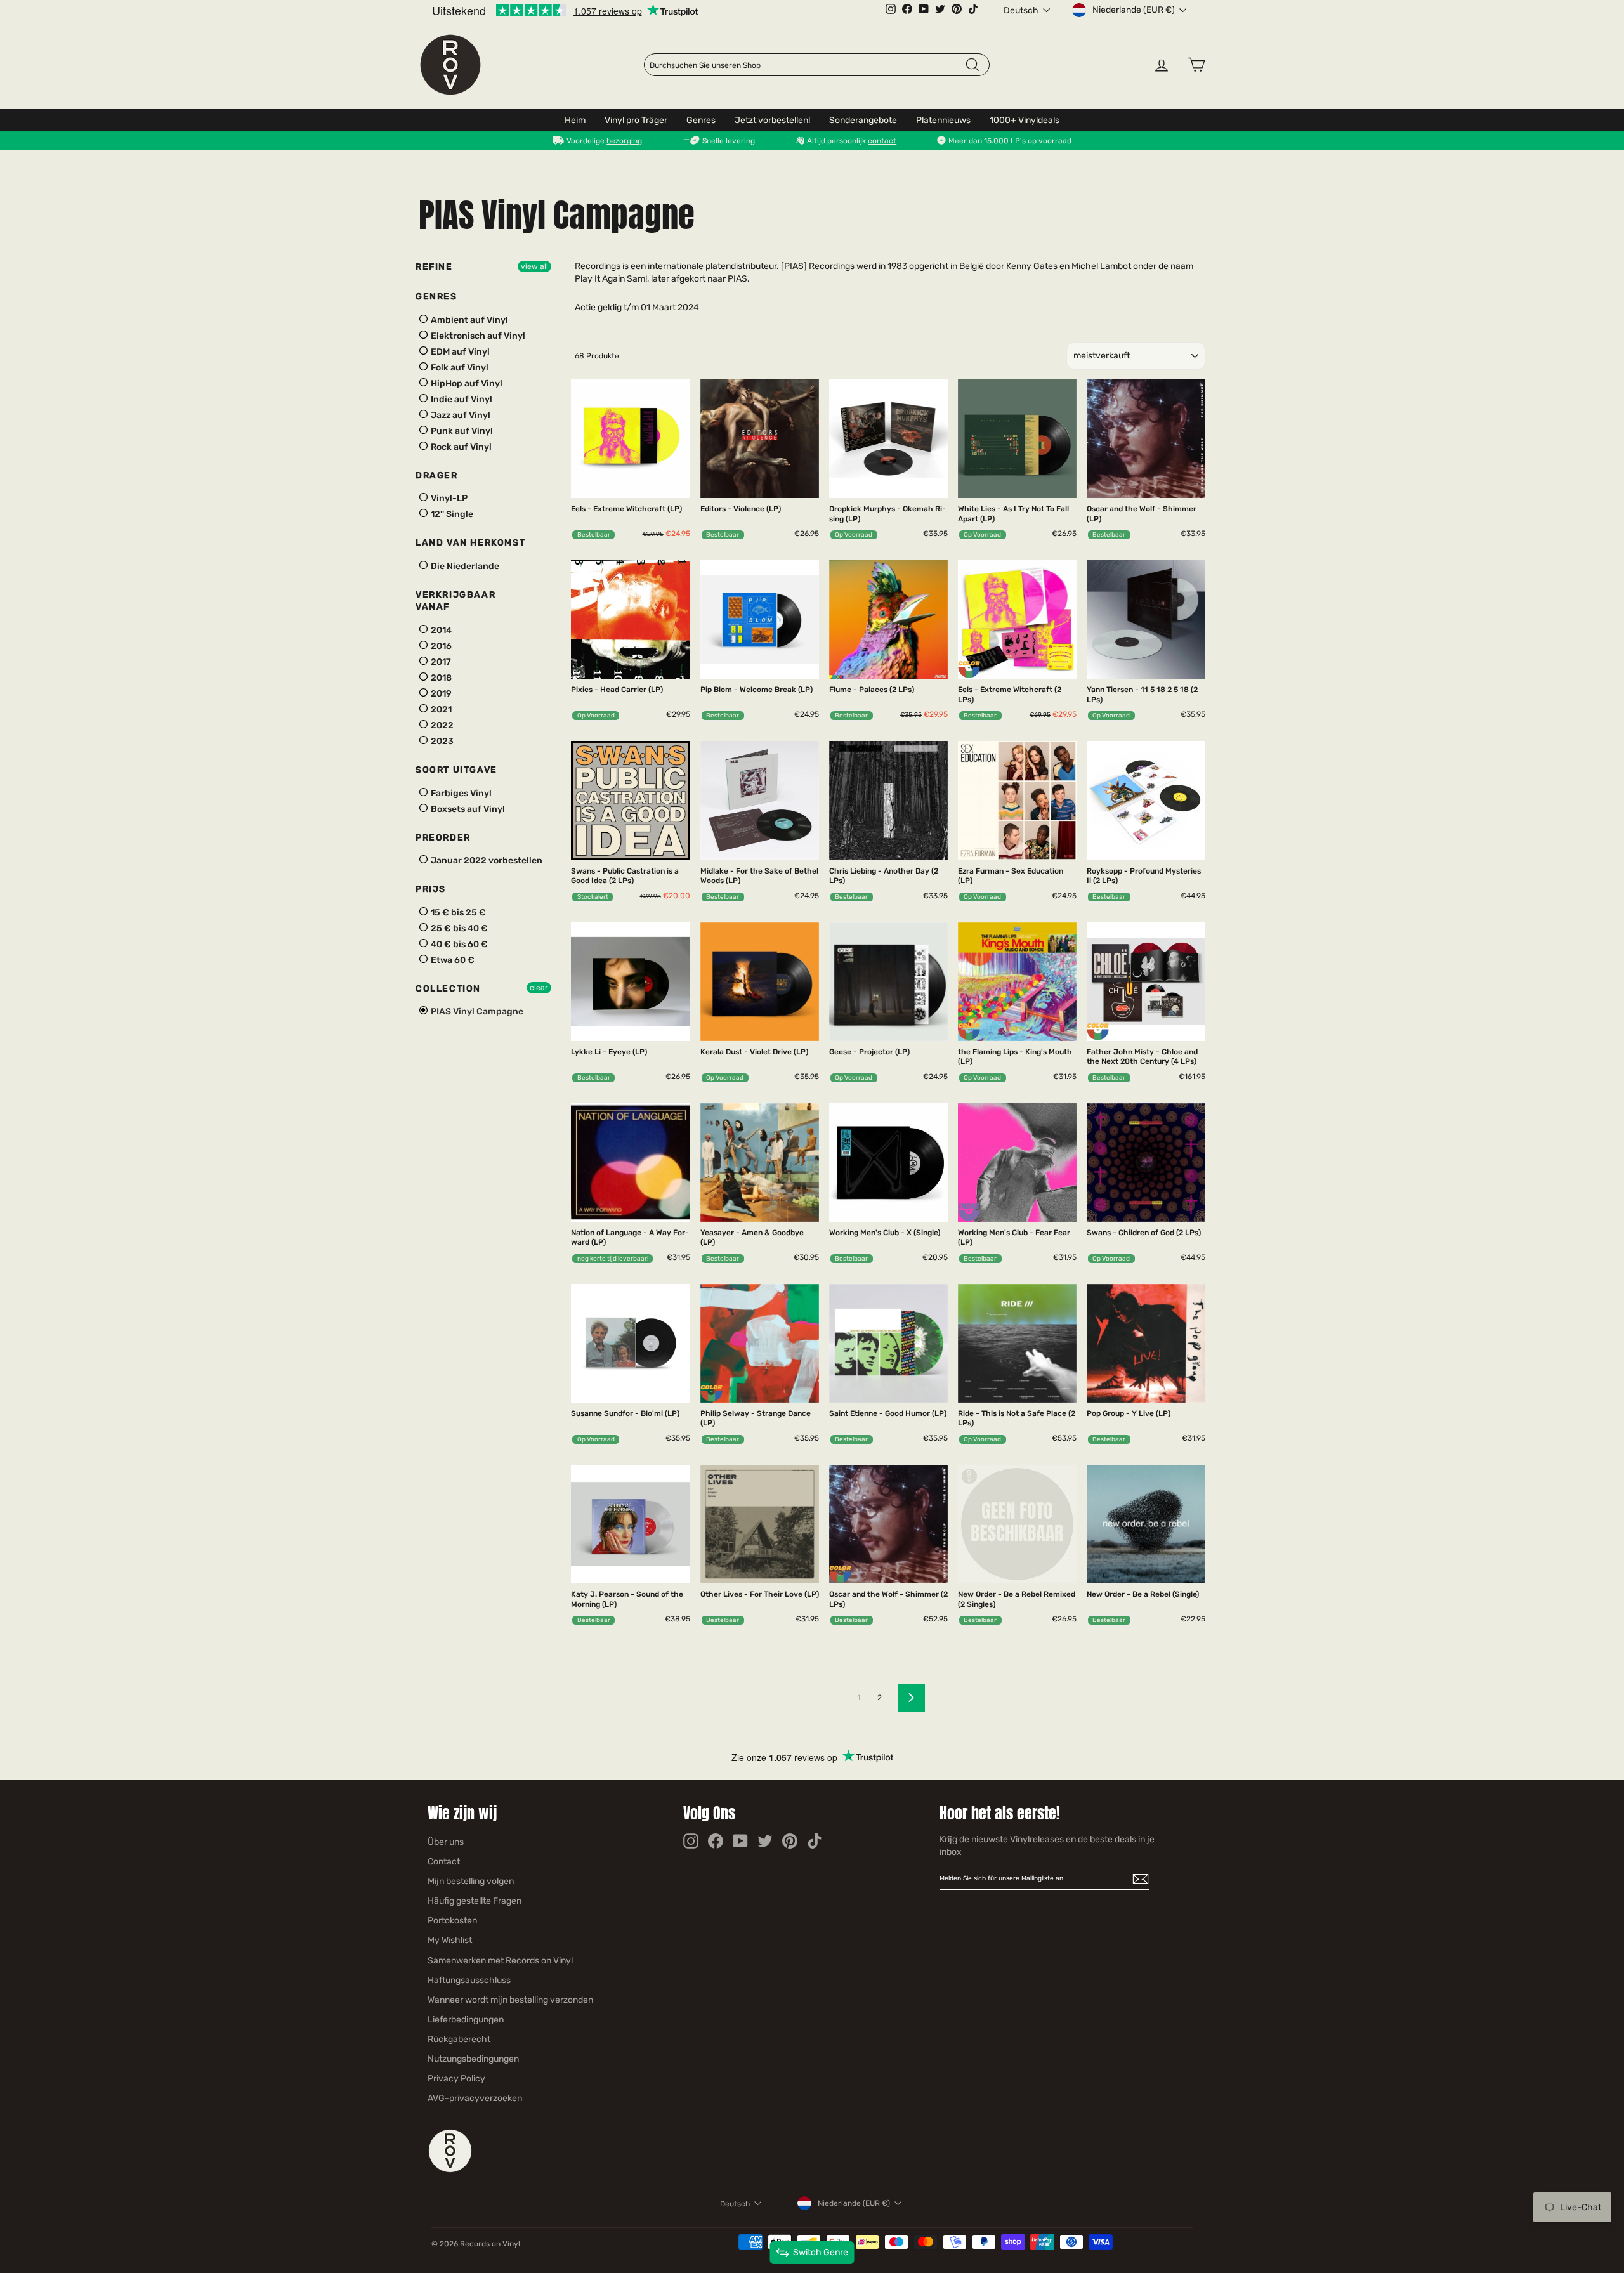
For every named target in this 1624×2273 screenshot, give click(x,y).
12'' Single (451, 514)
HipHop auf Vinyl (466, 383)
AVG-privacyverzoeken (475, 2098)
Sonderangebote (863, 120)
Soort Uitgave (456, 770)
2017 (440, 662)
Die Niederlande (464, 566)
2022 (441, 725)
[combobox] (807, 65)
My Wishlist (450, 1940)
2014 (440, 630)
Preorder (443, 838)
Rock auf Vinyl (460, 447)
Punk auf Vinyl (461, 431)
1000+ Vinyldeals (1025, 120)
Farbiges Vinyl (460, 793)
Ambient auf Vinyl (468, 320)
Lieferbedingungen (466, 2020)
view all (534, 266)
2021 (440, 710)
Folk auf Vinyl (459, 368)
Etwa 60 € (452, 960)
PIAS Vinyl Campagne (476, 1012)
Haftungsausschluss (469, 1980)
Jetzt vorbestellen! (772, 120)
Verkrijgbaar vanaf (455, 601)
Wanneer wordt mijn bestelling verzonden (510, 2000)
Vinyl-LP (448, 498)
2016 (440, 646)
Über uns (446, 1842)
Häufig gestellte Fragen (475, 1901)
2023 (441, 741)
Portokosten (452, 1921)
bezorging (624, 141)
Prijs (431, 889)
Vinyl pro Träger (636, 120)
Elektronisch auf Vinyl (477, 336)
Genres (701, 120)
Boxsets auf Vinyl (467, 809)
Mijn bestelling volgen (471, 1881)
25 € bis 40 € (458, 928)
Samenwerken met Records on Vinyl (500, 1961)
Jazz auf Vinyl (460, 415)
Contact (444, 1862)
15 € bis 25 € (457, 913)
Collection (448, 989)
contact (882, 141)
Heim (575, 120)
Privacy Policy (456, 2079)
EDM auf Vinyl (459, 352)
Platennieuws (943, 120)
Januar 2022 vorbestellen (486, 861)
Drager (437, 475)
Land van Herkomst (470, 543)
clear (539, 988)
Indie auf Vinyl (461, 399)
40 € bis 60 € (458, 944)
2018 (440, 678)
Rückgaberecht (459, 2039)
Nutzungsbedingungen (473, 2059)
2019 (440, 694)
